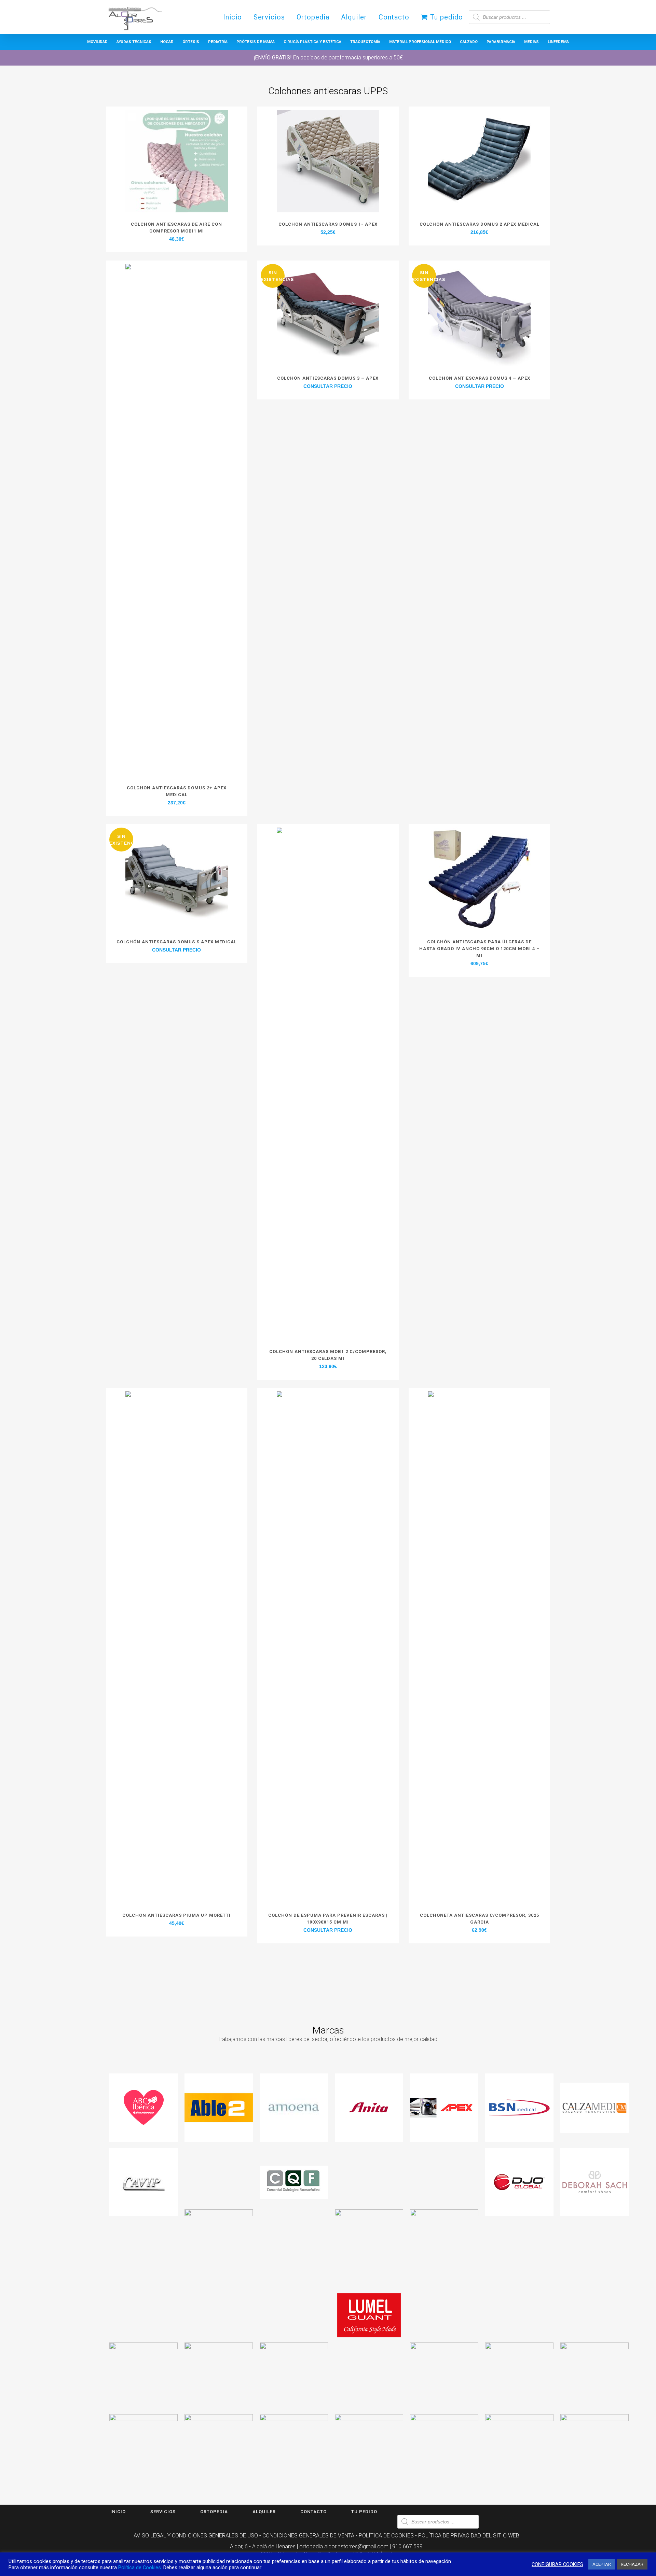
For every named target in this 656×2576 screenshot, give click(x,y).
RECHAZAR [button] (632, 2564)
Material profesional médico (420, 42)
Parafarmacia (501, 42)
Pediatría (218, 42)
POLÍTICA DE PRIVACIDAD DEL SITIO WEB (469, 2536)
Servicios (163, 2512)
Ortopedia (214, 2512)
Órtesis (191, 42)
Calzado (469, 42)
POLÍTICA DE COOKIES (386, 2536)
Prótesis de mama (256, 42)
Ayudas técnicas (134, 42)
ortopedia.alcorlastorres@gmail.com (344, 2546)
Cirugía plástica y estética (312, 42)
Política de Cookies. (140, 2567)
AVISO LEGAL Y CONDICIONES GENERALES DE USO (196, 2536)
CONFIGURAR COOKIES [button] (557, 2564)
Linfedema (558, 42)
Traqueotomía (365, 42)
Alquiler (264, 2512)
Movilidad (97, 42)
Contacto (313, 2512)
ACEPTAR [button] (602, 2564)
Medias (531, 42)
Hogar (167, 42)
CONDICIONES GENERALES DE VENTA (308, 2536)
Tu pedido (364, 2512)
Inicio (118, 2512)
